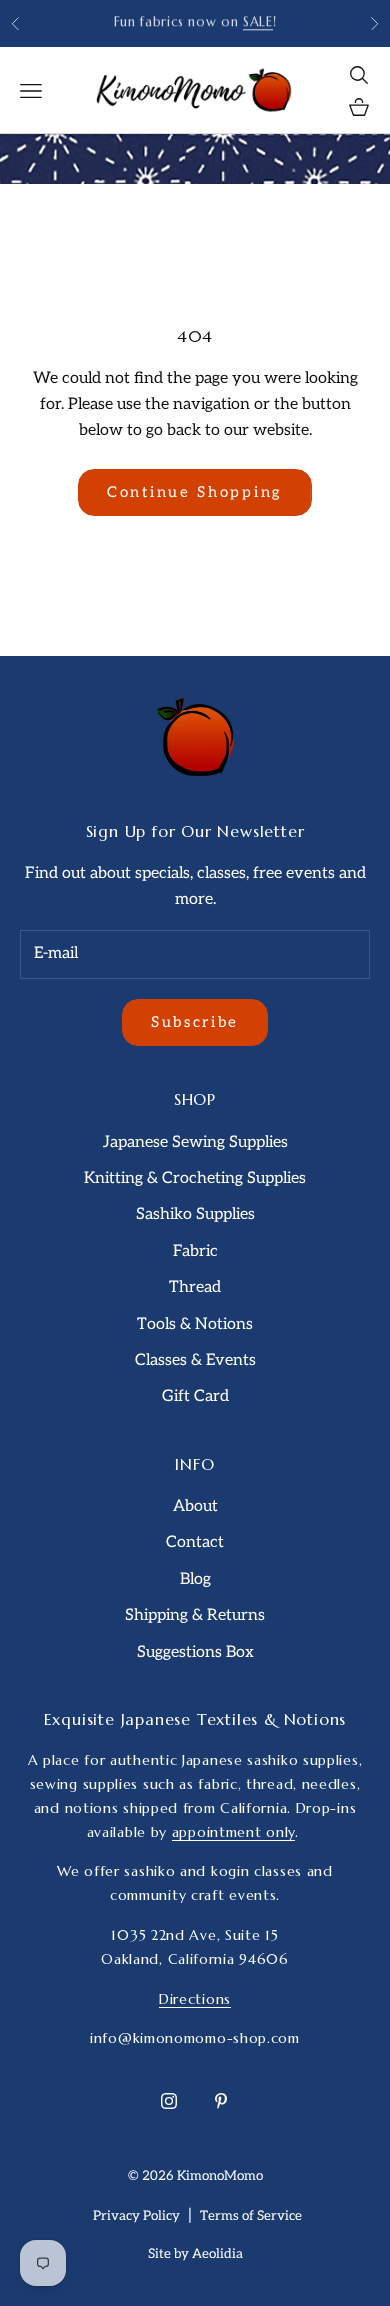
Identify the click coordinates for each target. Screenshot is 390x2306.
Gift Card (195, 1396)
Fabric (195, 1251)
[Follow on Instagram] (169, 2101)
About (195, 1506)
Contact (195, 1542)
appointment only (233, 1832)
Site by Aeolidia (195, 2254)
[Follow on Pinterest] (221, 2101)
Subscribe (195, 1022)
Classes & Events (195, 1360)
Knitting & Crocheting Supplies (195, 1178)
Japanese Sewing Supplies (195, 1142)
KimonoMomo (220, 2176)
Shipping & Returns (195, 1615)
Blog (195, 1579)
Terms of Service (251, 2216)
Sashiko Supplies (195, 1214)
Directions (195, 1999)
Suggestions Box (195, 1652)
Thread (195, 1287)
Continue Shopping (195, 492)
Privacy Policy (136, 2216)
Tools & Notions (195, 1324)
